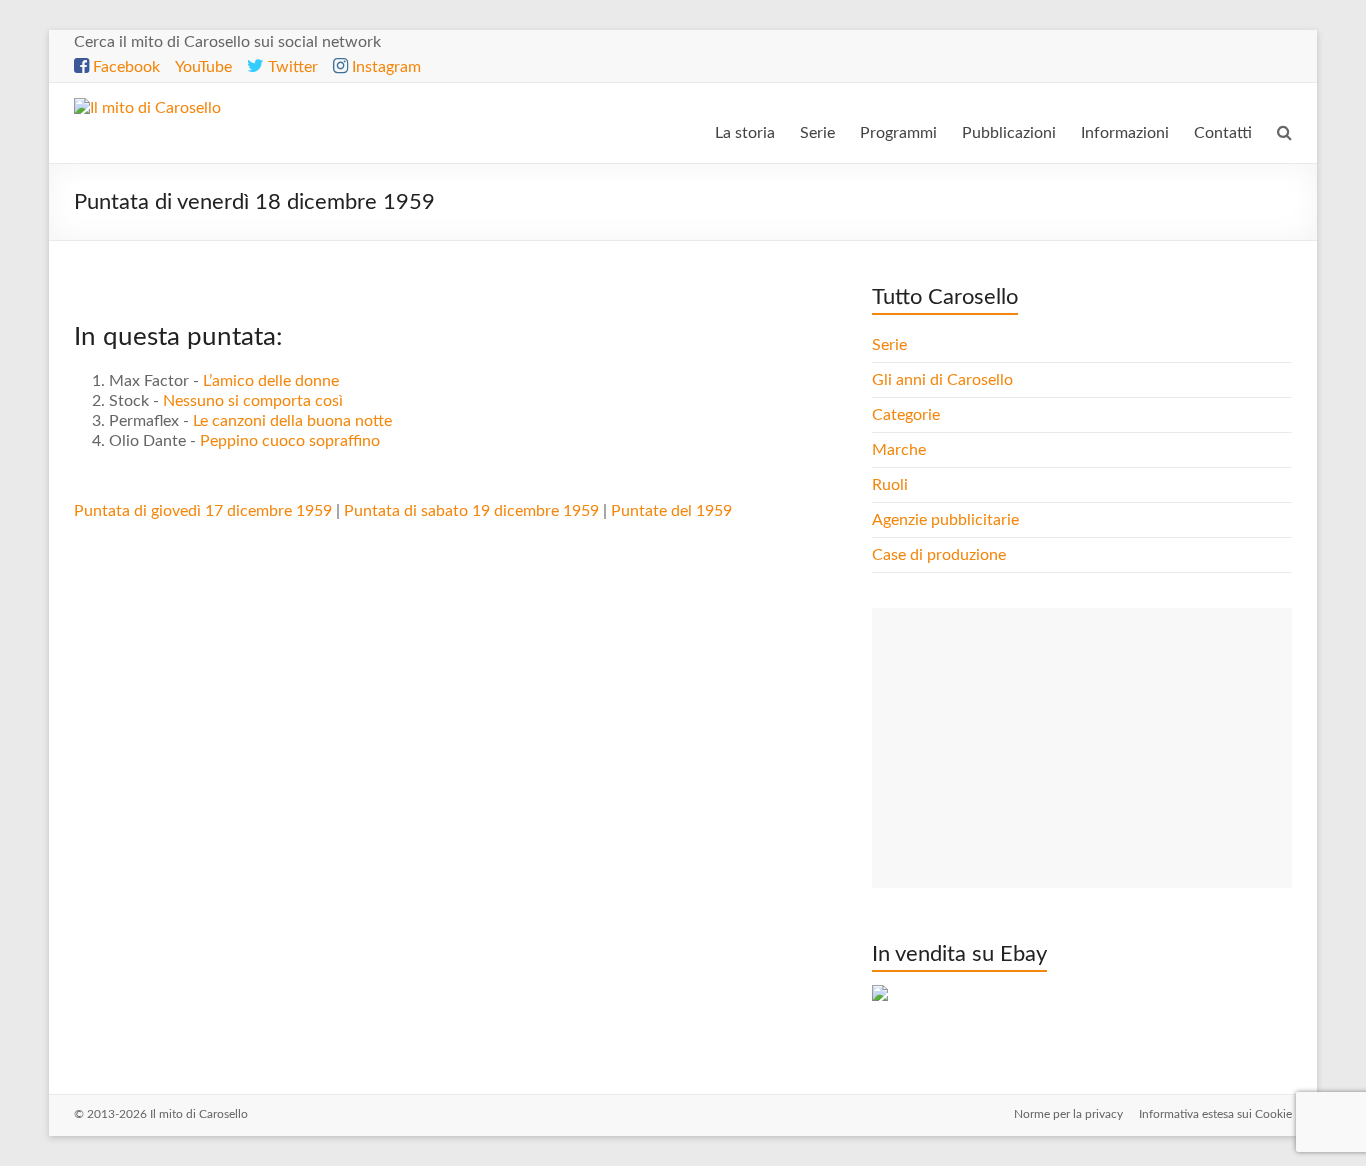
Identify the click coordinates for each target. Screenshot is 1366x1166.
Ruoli (890, 485)
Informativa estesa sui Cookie (1215, 1114)
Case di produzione (941, 555)
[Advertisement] (1082, 748)
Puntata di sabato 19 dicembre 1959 (471, 511)
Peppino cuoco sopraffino (290, 441)
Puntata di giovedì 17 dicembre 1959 (203, 511)
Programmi (898, 133)
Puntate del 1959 (671, 511)
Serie (817, 133)
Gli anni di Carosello (942, 380)
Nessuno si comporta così (253, 401)
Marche (899, 450)
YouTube (203, 67)
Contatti (1223, 133)
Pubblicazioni (1009, 133)
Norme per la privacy (1068, 1114)
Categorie (908, 415)
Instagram (384, 67)
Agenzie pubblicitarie (947, 520)
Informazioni (1125, 133)
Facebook (124, 67)
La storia (745, 133)
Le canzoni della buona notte (292, 421)
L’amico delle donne (271, 381)
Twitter (291, 67)
